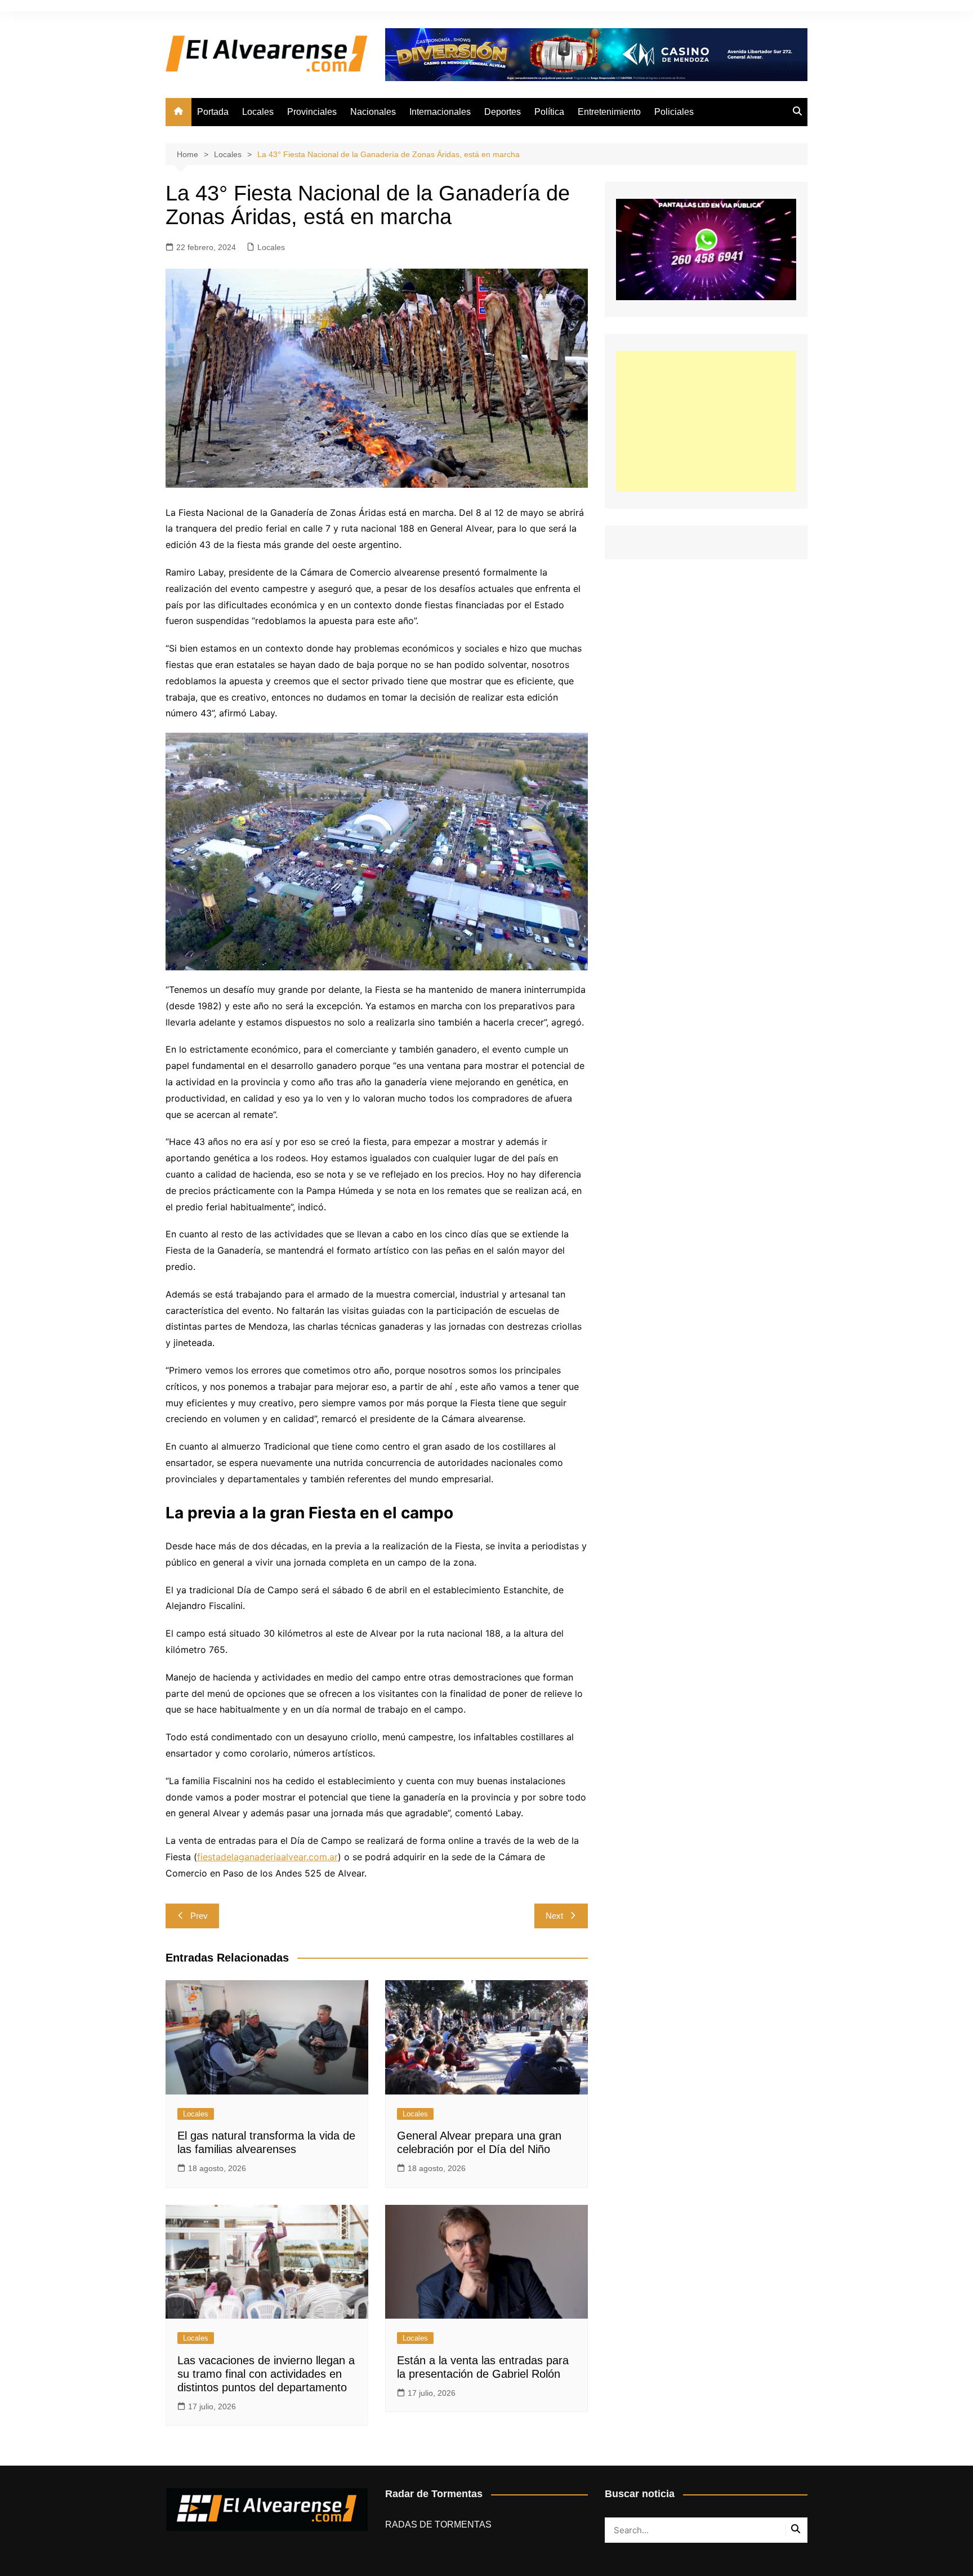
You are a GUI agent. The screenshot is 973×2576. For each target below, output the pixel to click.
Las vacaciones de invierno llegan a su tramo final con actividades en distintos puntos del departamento (266, 2374)
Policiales (674, 112)
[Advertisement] (706, 421)
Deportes (503, 112)
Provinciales (312, 112)
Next (554, 1916)
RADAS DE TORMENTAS (438, 2524)
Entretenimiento (609, 112)
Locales (258, 112)
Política (549, 112)
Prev (199, 1916)
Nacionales (373, 112)
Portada (213, 112)
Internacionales (440, 112)
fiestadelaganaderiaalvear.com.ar (267, 1857)
